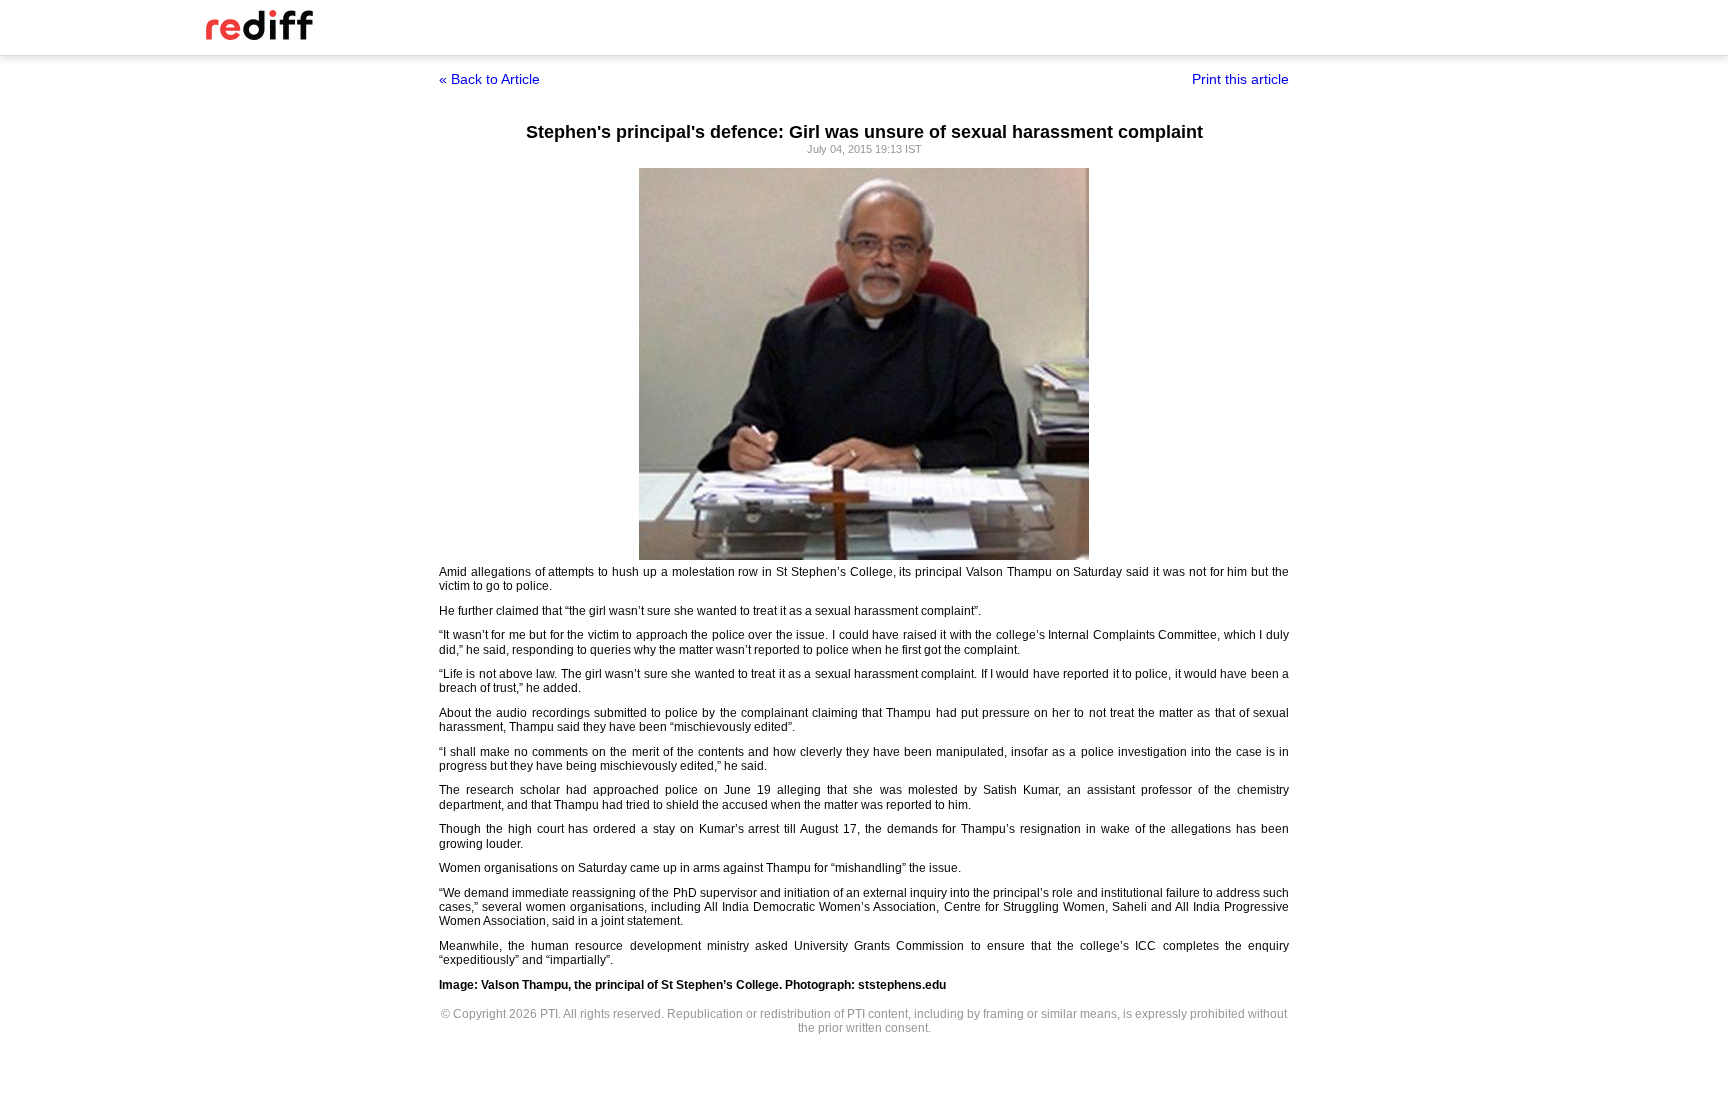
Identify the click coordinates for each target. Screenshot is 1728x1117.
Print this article (1240, 79)
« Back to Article (489, 79)
